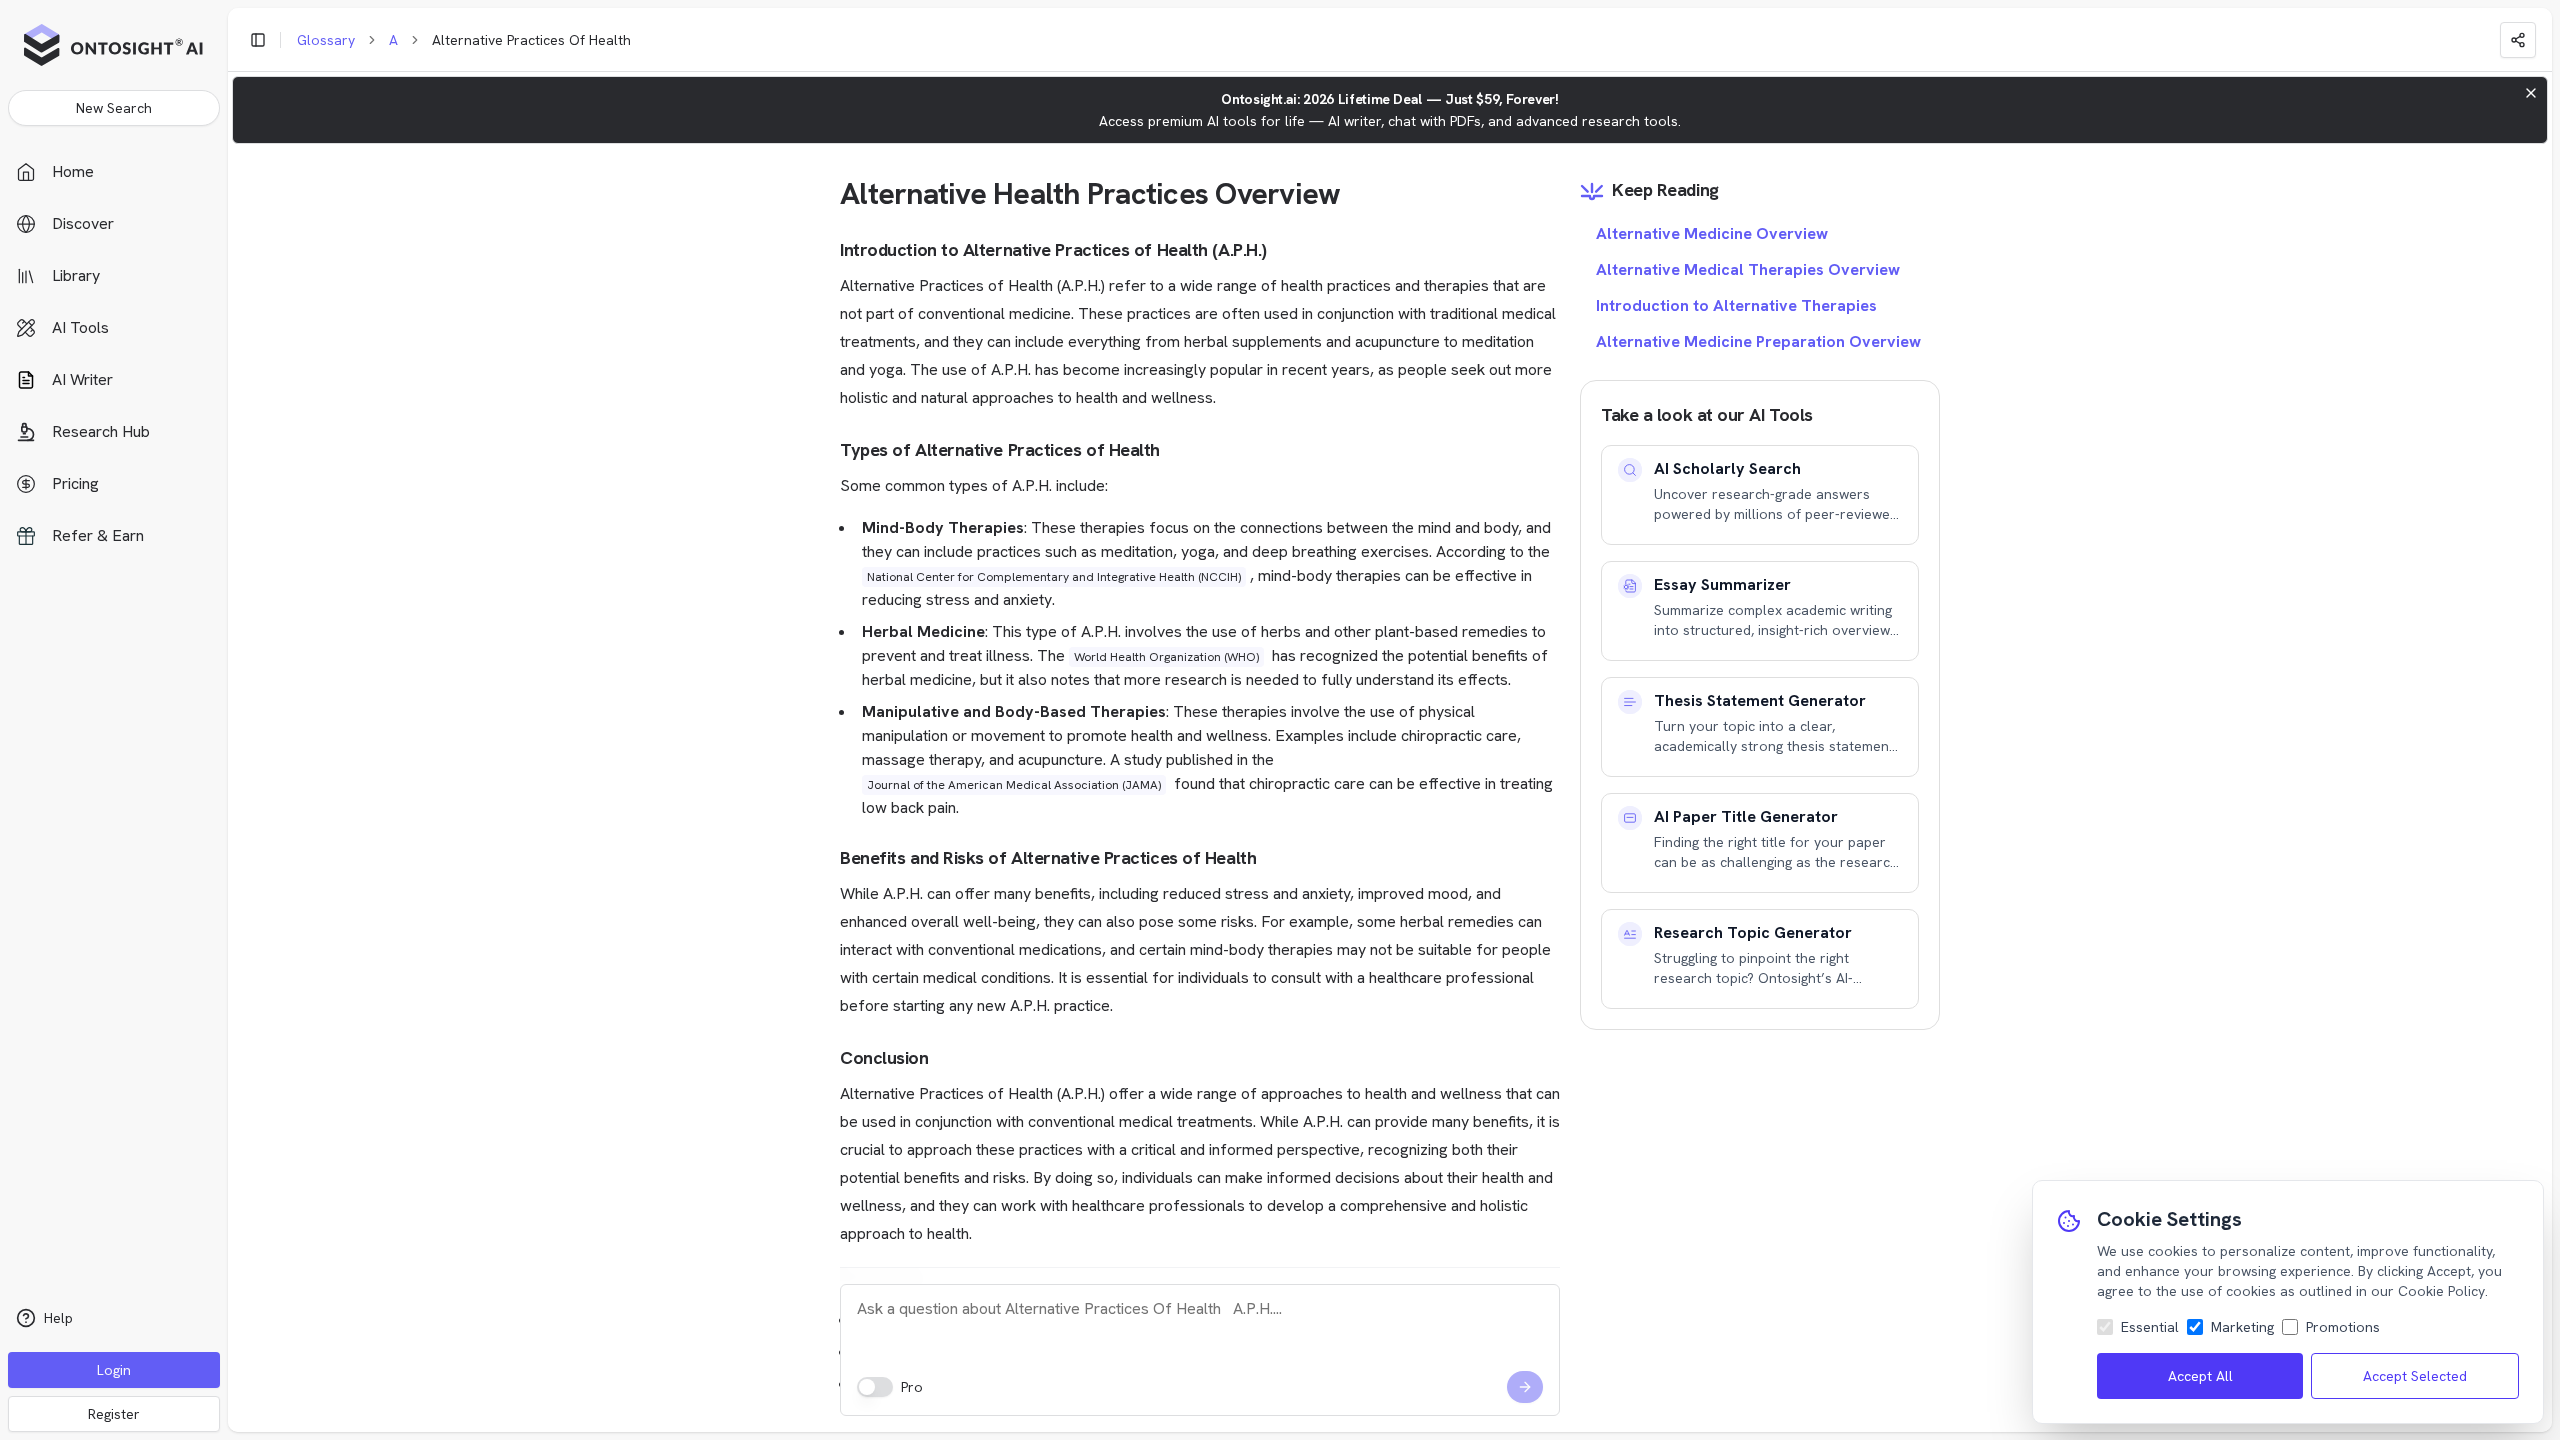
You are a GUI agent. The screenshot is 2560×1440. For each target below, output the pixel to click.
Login (114, 1370)
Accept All (2200, 1376)
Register (114, 1414)
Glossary (326, 40)
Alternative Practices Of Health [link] (531, 40)
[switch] (875, 1387)
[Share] (2518, 40)
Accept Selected (2415, 1376)
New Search (114, 108)
